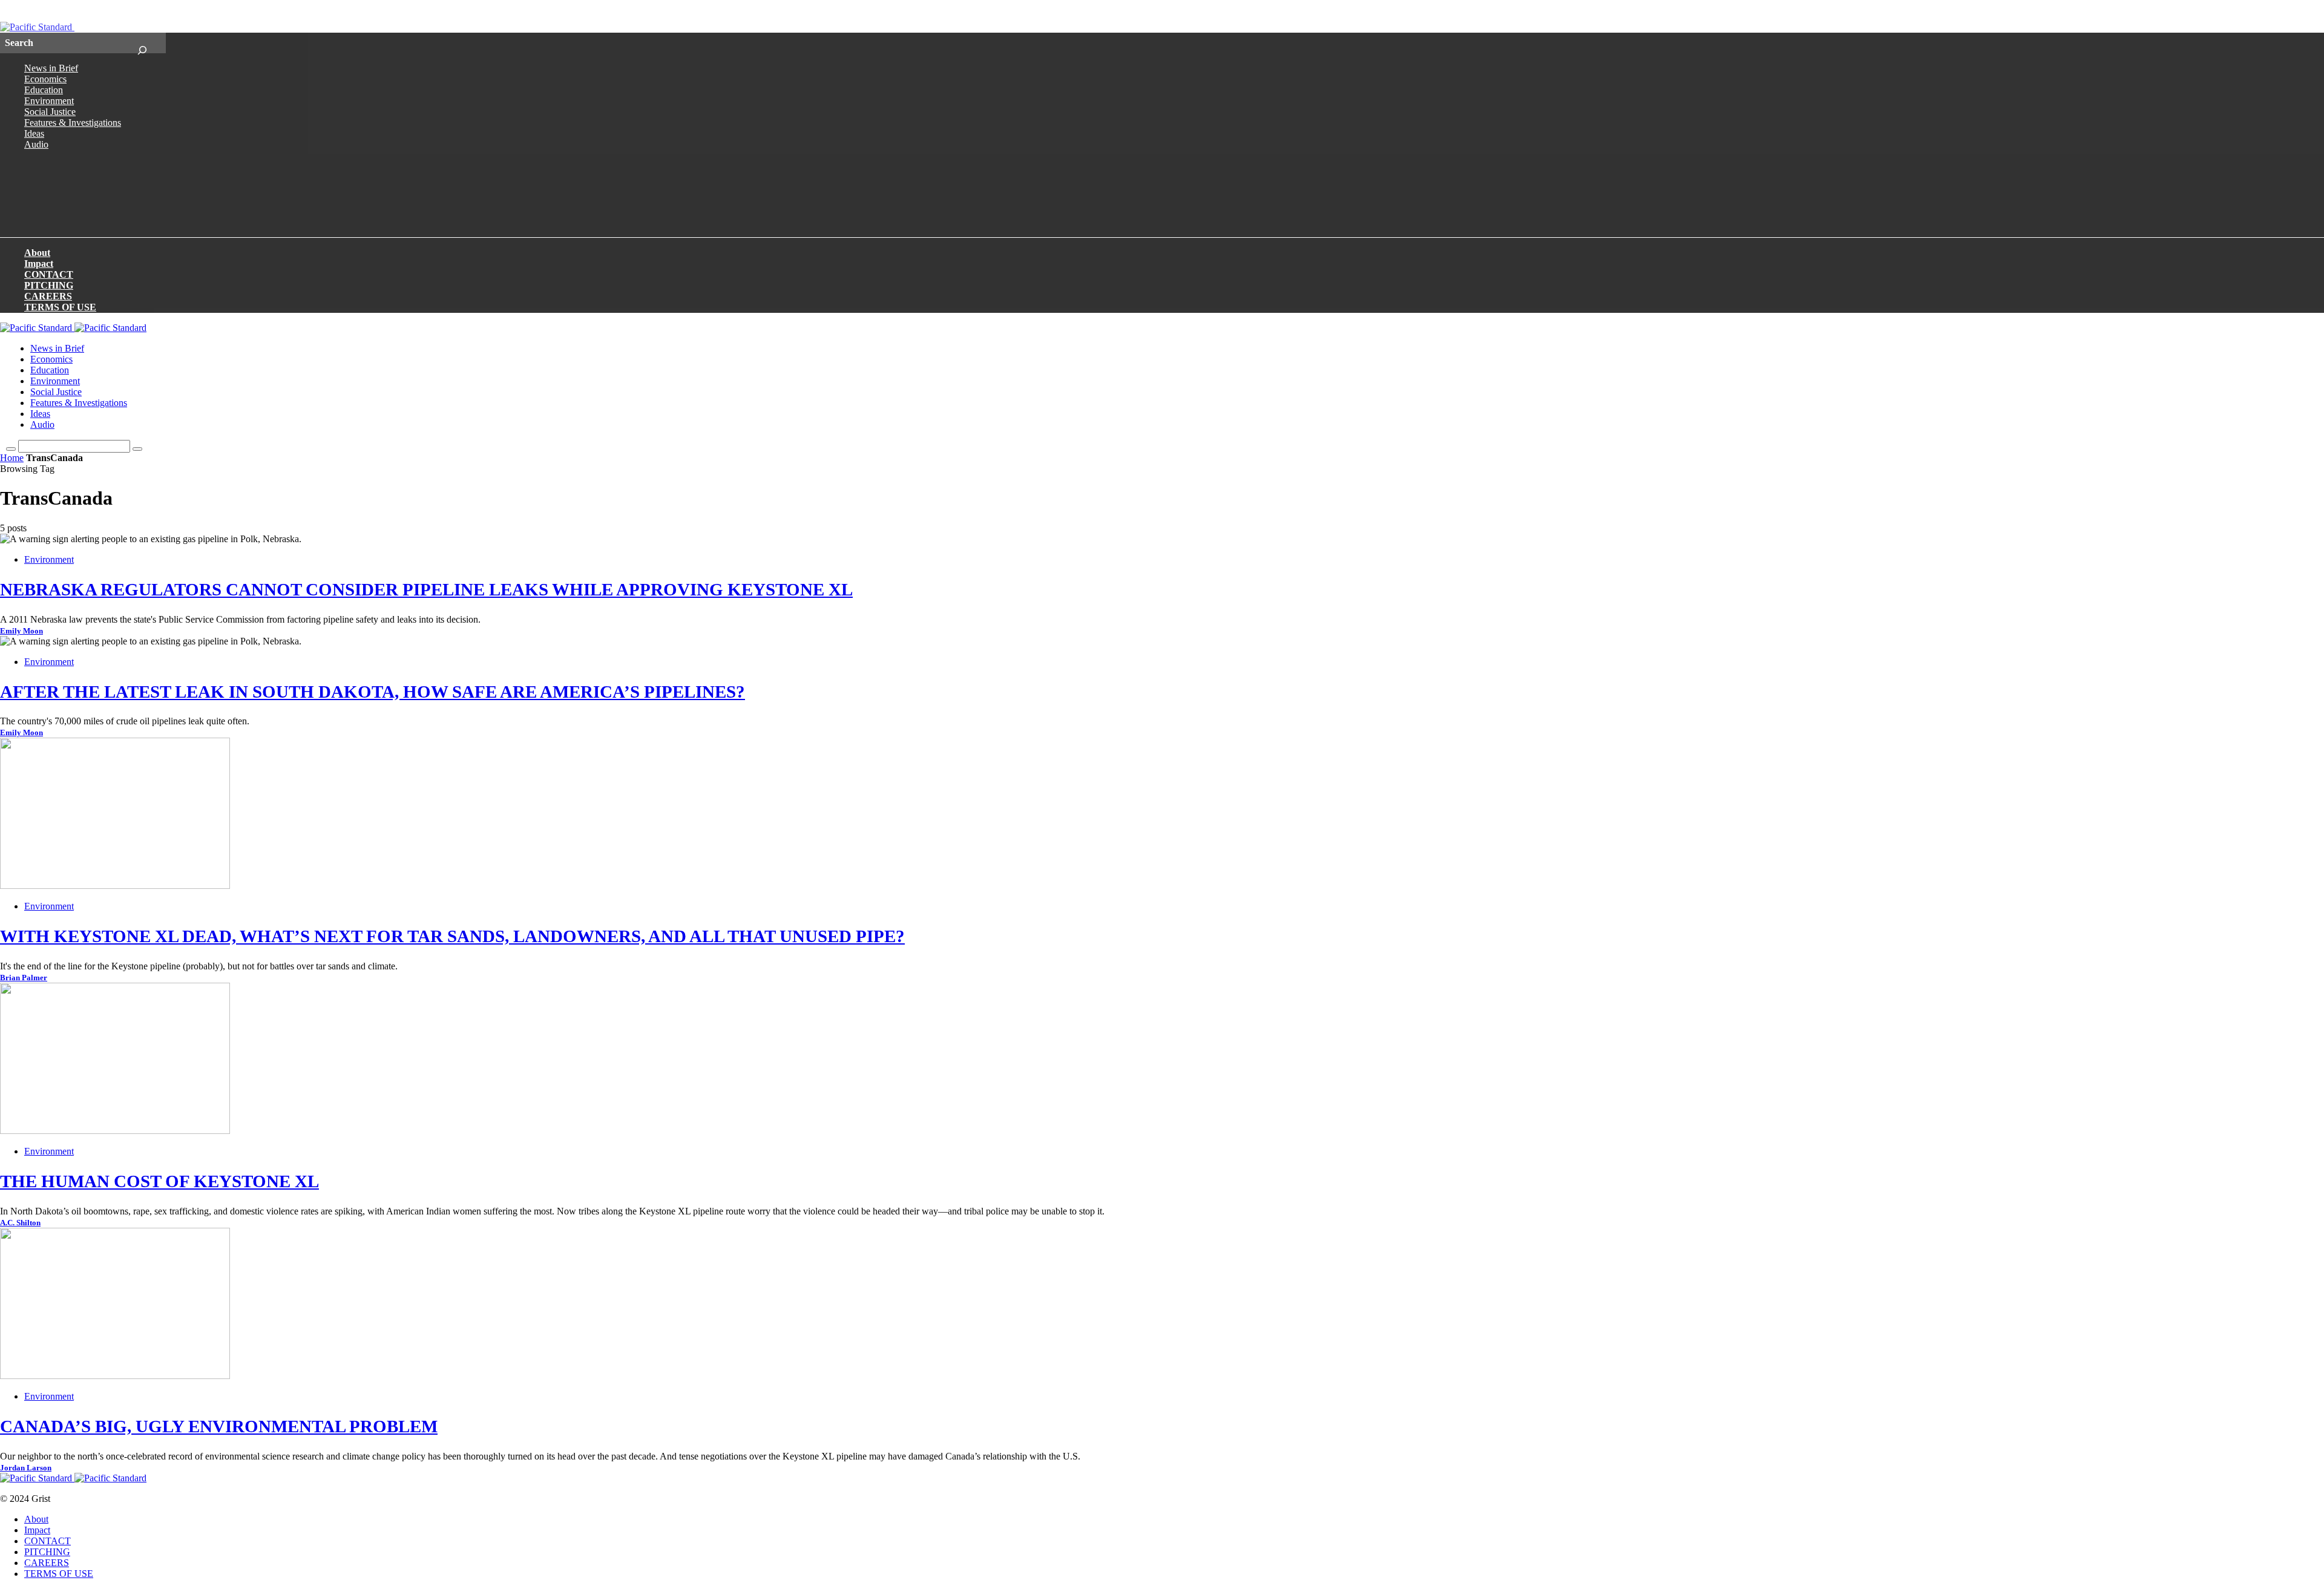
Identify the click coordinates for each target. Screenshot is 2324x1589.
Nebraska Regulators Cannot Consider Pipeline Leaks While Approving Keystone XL (426, 589)
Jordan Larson (26, 1468)
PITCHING (49, 285)
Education (44, 90)
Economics (45, 79)
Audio (36, 144)
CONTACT (49, 274)
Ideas (34, 133)
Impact (39, 264)
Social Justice (50, 112)
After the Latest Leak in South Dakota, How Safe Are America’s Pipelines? (373, 692)
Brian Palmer (24, 978)
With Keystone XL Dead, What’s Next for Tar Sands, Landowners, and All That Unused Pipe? (452, 936)
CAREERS (48, 296)
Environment (49, 101)
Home (12, 458)
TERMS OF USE (60, 307)
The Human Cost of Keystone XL (159, 1181)
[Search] (142, 43)
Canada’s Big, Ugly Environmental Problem (219, 1426)
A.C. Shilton (20, 1223)
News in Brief (51, 68)
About (37, 253)
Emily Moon (21, 631)
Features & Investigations (73, 123)
